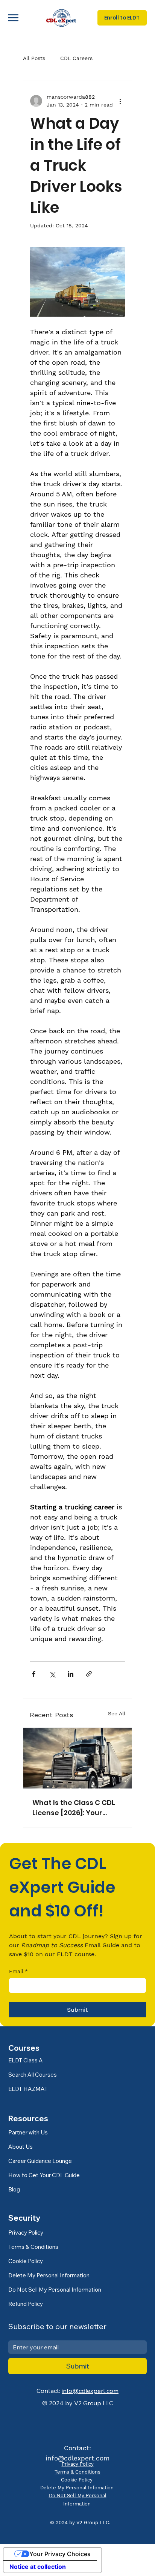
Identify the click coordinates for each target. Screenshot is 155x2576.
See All (117, 1713)
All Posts (34, 58)
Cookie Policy (77, 2480)
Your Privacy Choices (60, 2554)
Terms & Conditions (77, 2472)
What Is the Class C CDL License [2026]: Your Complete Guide (74, 1808)
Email (18, 1971)
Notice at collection (38, 2567)
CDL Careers (76, 58)
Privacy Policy (78, 2464)
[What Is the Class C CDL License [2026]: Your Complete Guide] (77, 1758)
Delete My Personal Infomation (77, 2488)
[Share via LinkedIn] (71, 1674)
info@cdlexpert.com (90, 2391)
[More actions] (120, 101)
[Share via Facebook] (34, 1674)
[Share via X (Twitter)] (52, 1674)
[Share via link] (89, 1674)
